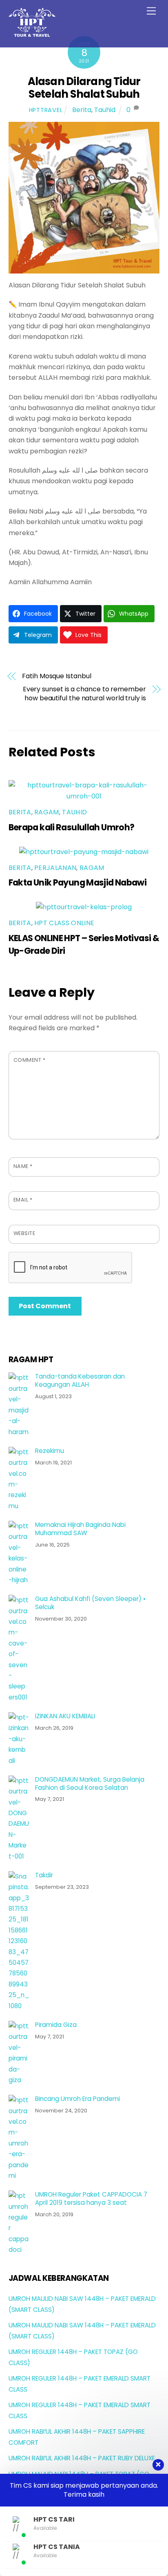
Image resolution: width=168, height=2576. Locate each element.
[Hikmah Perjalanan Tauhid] (32, 33)
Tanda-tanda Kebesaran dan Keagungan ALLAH (80, 1381)
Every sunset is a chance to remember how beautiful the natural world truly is (84, 694)
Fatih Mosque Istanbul (56, 676)
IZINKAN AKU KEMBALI (65, 1716)
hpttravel (46, 110)
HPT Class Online (64, 923)
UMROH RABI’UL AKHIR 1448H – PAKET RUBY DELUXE (82, 2458)
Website (24, 1233)
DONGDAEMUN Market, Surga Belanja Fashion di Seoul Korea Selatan (90, 1784)
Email (23, 1200)
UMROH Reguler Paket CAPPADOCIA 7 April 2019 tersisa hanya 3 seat (91, 2199)
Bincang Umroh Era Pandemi (77, 2099)
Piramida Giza (56, 2025)
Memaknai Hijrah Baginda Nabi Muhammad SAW (80, 1529)
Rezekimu (50, 1451)
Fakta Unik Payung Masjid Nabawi (78, 882)
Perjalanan (55, 868)
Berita (82, 110)
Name (23, 1166)
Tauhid (105, 110)
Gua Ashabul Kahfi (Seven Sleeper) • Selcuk (90, 1603)
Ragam (47, 812)
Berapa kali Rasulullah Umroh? (72, 827)
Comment (30, 1060)
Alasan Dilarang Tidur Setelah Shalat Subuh (84, 88)
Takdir (44, 1875)
